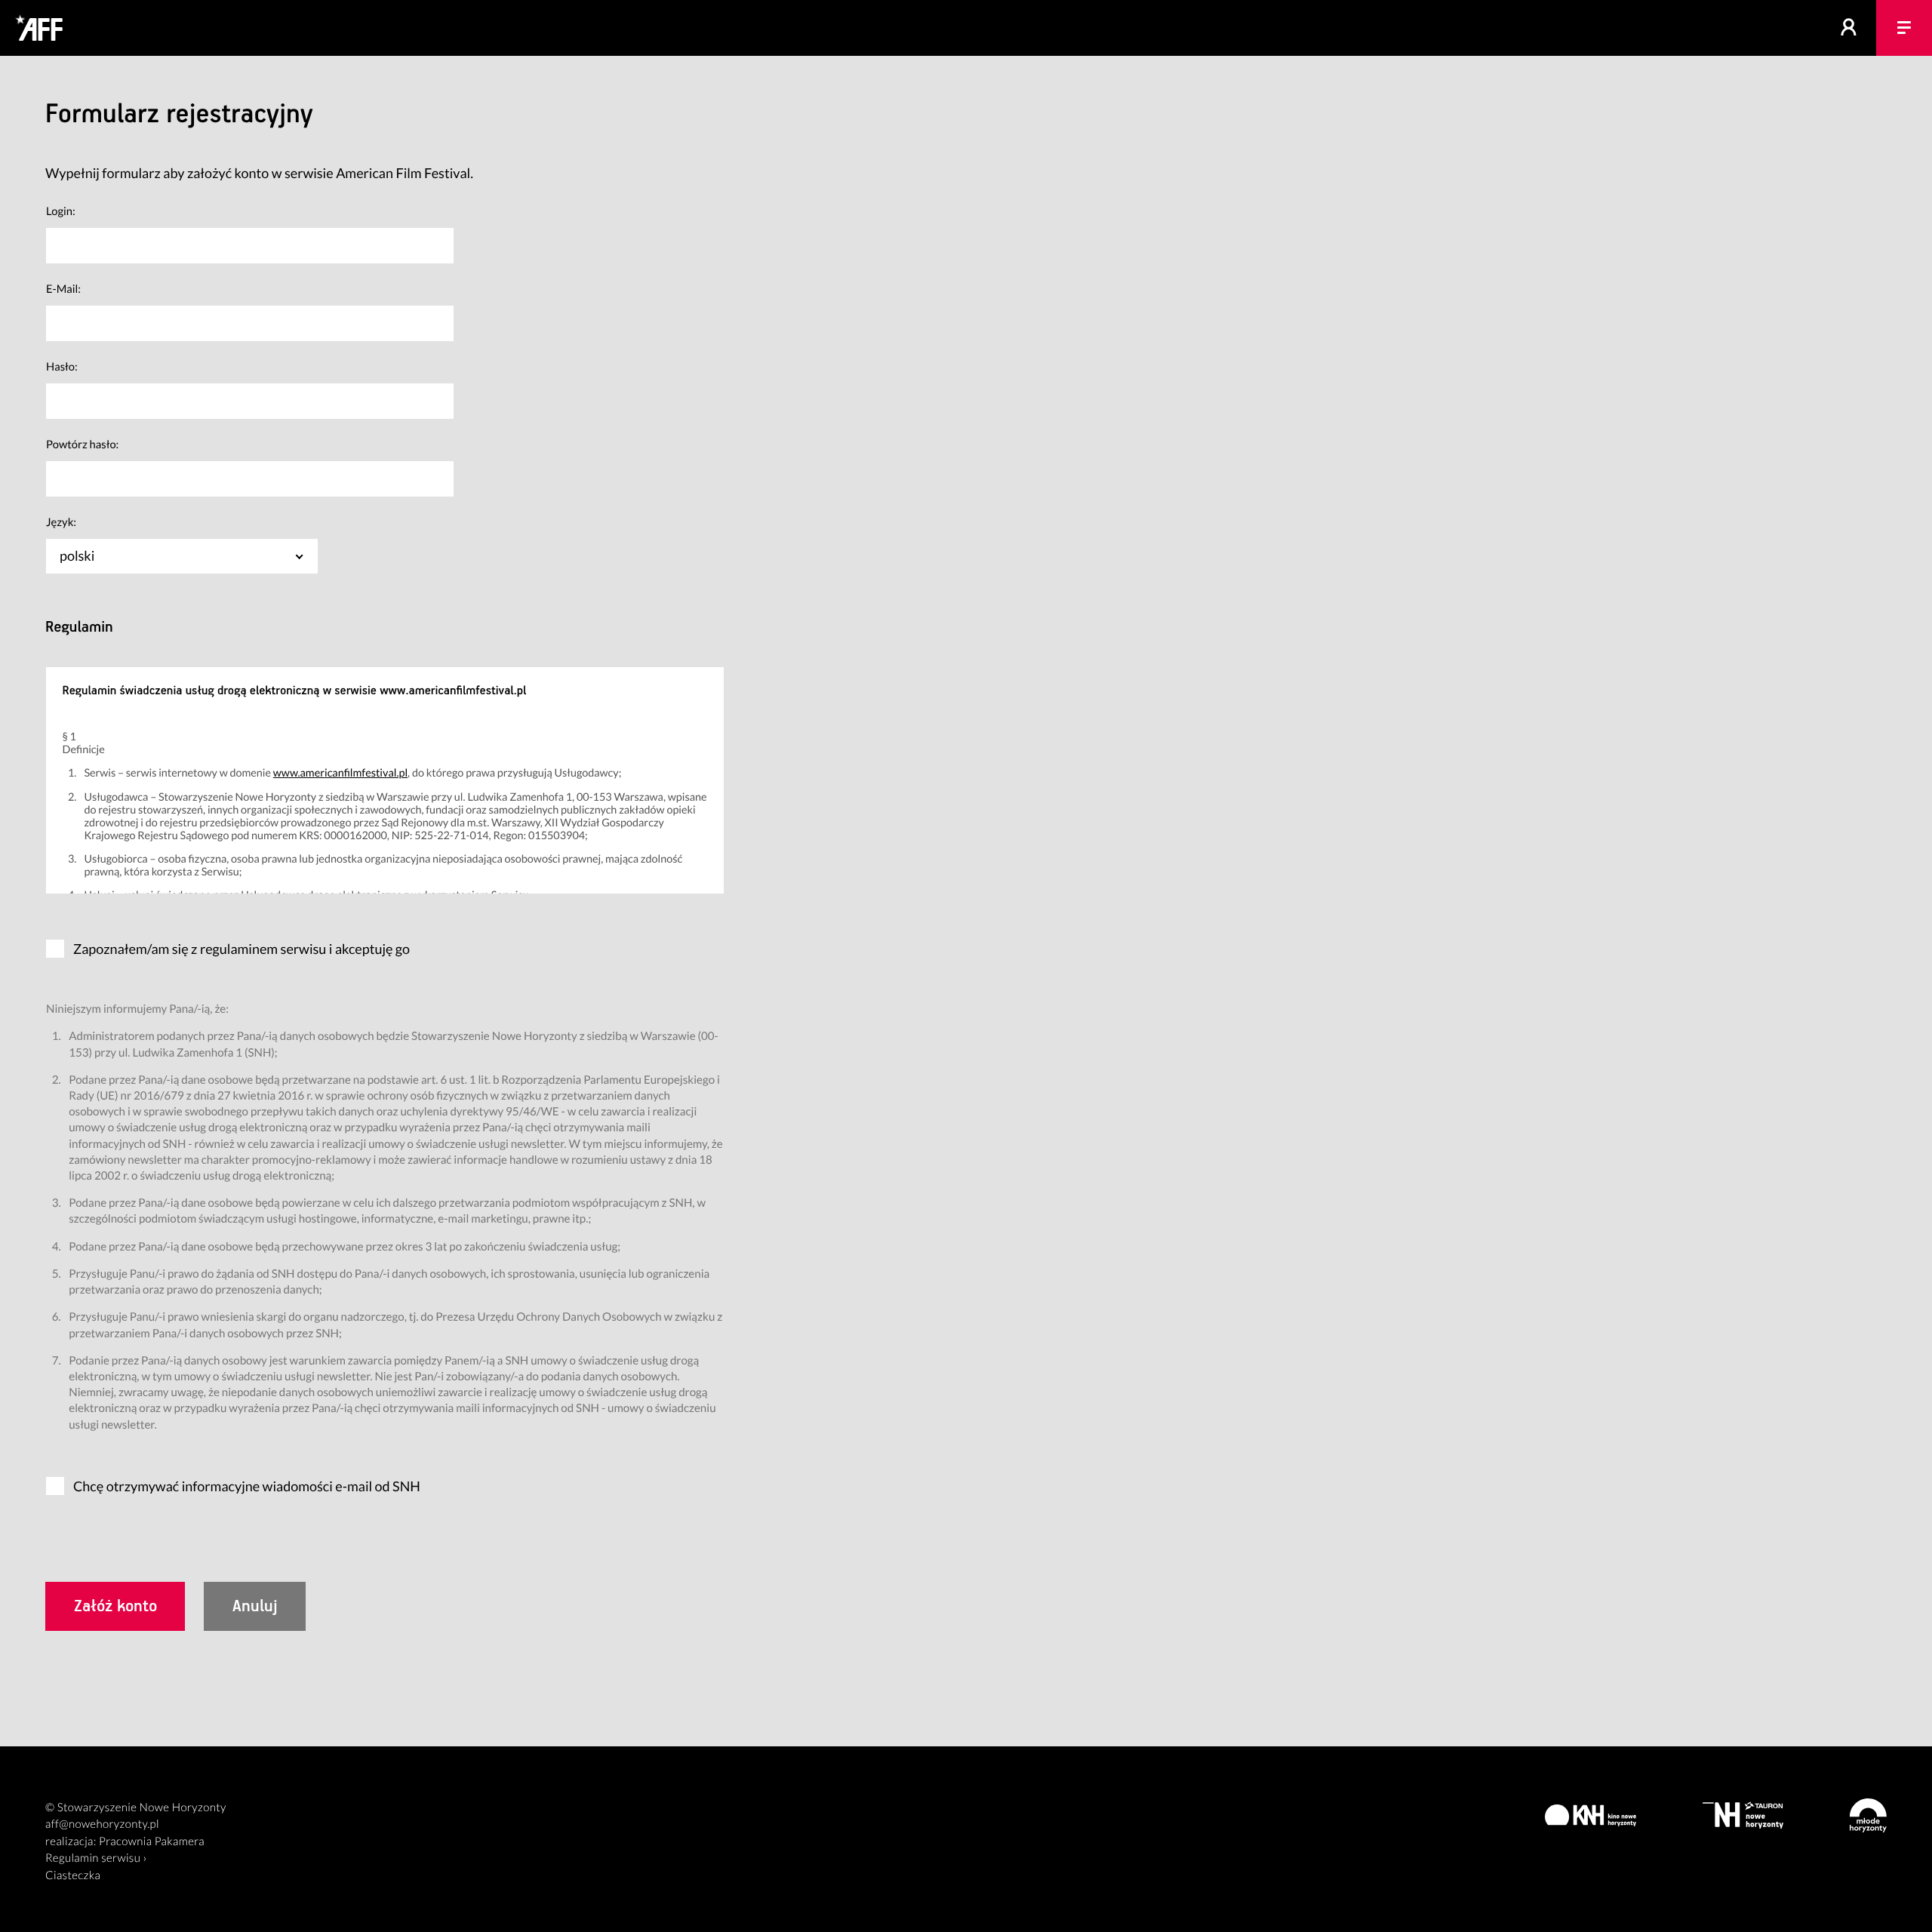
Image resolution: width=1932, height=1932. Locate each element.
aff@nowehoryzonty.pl (102, 1824)
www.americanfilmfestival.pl (340, 773)
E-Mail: (63, 289)
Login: (61, 211)
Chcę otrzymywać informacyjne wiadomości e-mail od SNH (247, 1486)
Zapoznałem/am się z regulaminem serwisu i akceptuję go (241, 949)
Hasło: (62, 367)
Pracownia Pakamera (152, 1841)
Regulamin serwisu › (96, 1858)
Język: (61, 522)
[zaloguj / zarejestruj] (1849, 28)
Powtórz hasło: (82, 445)
